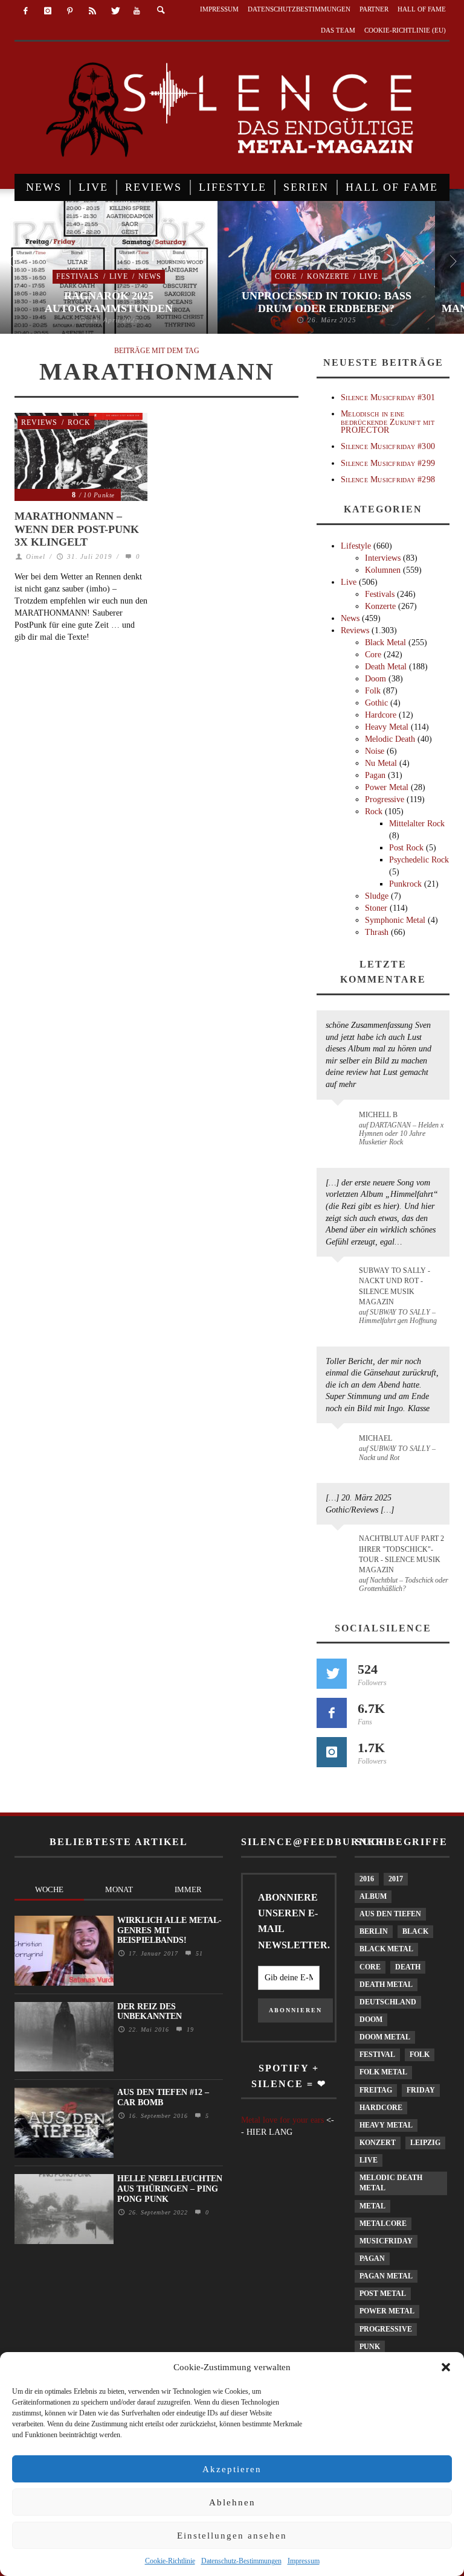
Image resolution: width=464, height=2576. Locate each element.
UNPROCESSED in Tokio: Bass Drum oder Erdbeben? (327, 302)
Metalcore (383, 2224)
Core (286, 276)
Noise (375, 751)
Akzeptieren (232, 2469)
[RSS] (92, 11)
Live (119, 276)
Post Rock (406, 848)
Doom (375, 679)
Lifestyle (356, 546)
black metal (386, 1949)
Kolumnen (383, 570)
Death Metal (386, 667)
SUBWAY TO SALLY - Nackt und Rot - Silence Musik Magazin (395, 1286)
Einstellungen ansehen (232, 2536)
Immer (188, 1889)
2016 (367, 1879)
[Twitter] (114, 11)
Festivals (78, 276)
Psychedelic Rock (419, 860)
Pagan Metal (386, 2276)
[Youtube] (137, 11)
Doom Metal (385, 2037)
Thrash (377, 932)
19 (189, 2029)
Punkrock (405, 884)
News (150, 276)
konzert (378, 2143)
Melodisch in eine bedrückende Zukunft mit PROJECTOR (388, 422)
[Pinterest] (70, 11)
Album (373, 1896)
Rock (79, 422)
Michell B (378, 1115)
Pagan (375, 775)
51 (198, 1953)
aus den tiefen (390, 1914)
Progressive (385, 799)
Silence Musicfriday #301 (388, 397)
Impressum (304, 2561)
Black (415, 1931)
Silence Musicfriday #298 (388, 480)
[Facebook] (26, 11)
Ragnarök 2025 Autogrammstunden (109, 302)
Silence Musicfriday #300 (388, 446)
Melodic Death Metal (391, 2183)
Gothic (376, 703)
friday (421, 2090)
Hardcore (381, 715)
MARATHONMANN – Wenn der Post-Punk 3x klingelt (77, 529)
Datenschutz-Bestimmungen (241, 2561)
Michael (375, 1438)
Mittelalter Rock (417, 824)
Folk (373, 691)
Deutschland (388, 2002)
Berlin (374, 1931)
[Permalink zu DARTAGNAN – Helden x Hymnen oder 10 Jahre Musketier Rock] (340, 1121)
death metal (386, 1985)
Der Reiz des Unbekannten (150, 2012)
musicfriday (386, 2241)
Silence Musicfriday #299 (388, 463)
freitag (376, 2090)
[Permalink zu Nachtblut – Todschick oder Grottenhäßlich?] (340, 1546)
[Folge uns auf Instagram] (332, 1752)
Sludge (377, 896)
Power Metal (387, 787)
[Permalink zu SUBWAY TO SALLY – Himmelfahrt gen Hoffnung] (340, 1278)
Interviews (383, 558)
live (369, 2160)
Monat (119, 1889)
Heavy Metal (387, 727)
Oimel (36, 556)
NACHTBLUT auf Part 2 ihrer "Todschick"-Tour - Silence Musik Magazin (401, 1554)
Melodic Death (390, 739)
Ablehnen (232, 2502)
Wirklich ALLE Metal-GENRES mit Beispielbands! (169, 1930)
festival (377, 2055)
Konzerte (328, 276)
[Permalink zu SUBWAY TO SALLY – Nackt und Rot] (340, 1444)
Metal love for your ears (282, 2120)
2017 (396, 1879)
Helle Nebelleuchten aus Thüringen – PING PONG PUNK (170, 2189)
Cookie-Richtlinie (170, 2561)
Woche (49, 1889)
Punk (370, 2347)
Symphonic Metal (395, 920)
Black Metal (385, 642)
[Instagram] (48, 11)
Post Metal (383, 2294)
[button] (446, 2367)
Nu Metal (381, 763)
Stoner (376, 908)
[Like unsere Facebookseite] (332, 1713)
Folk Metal (383, 2072)
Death (408, 1967)
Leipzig (425, 2143)
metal (372, 2206)
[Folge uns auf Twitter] (332, 1674)
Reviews (39, 422)
